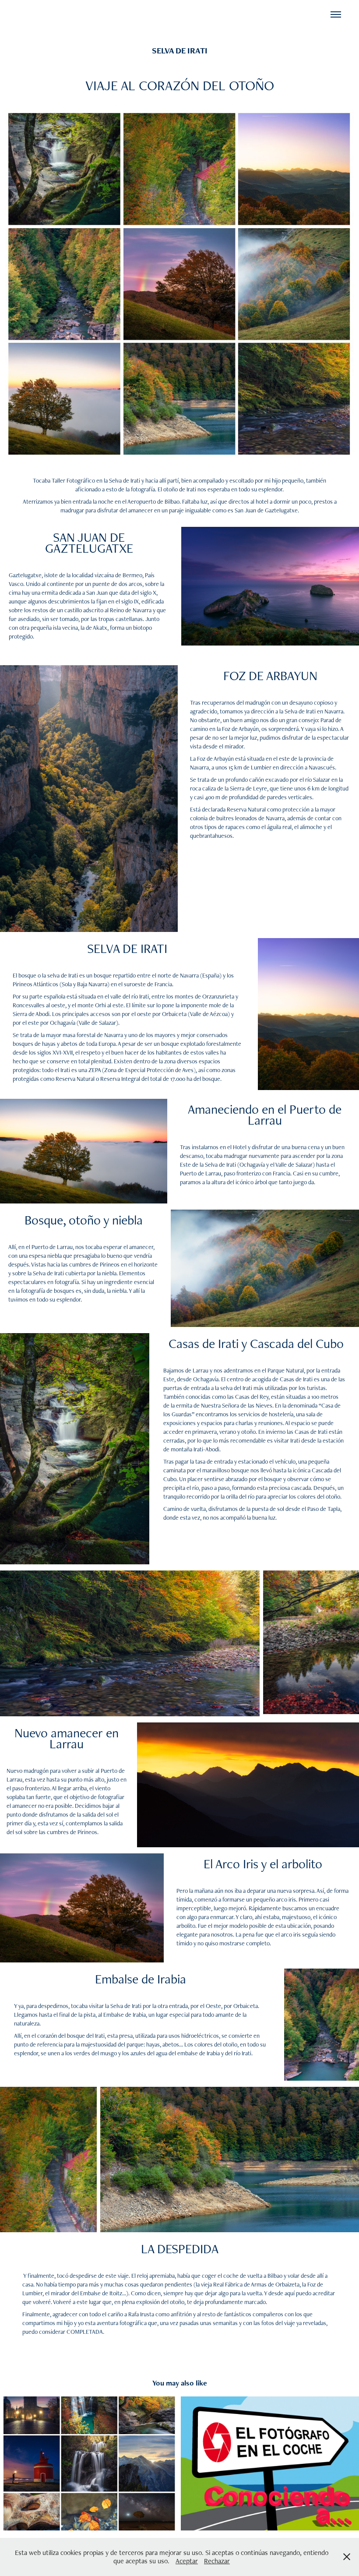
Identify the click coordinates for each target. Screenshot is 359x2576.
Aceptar (187, 2561)
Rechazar (217, 2561)
